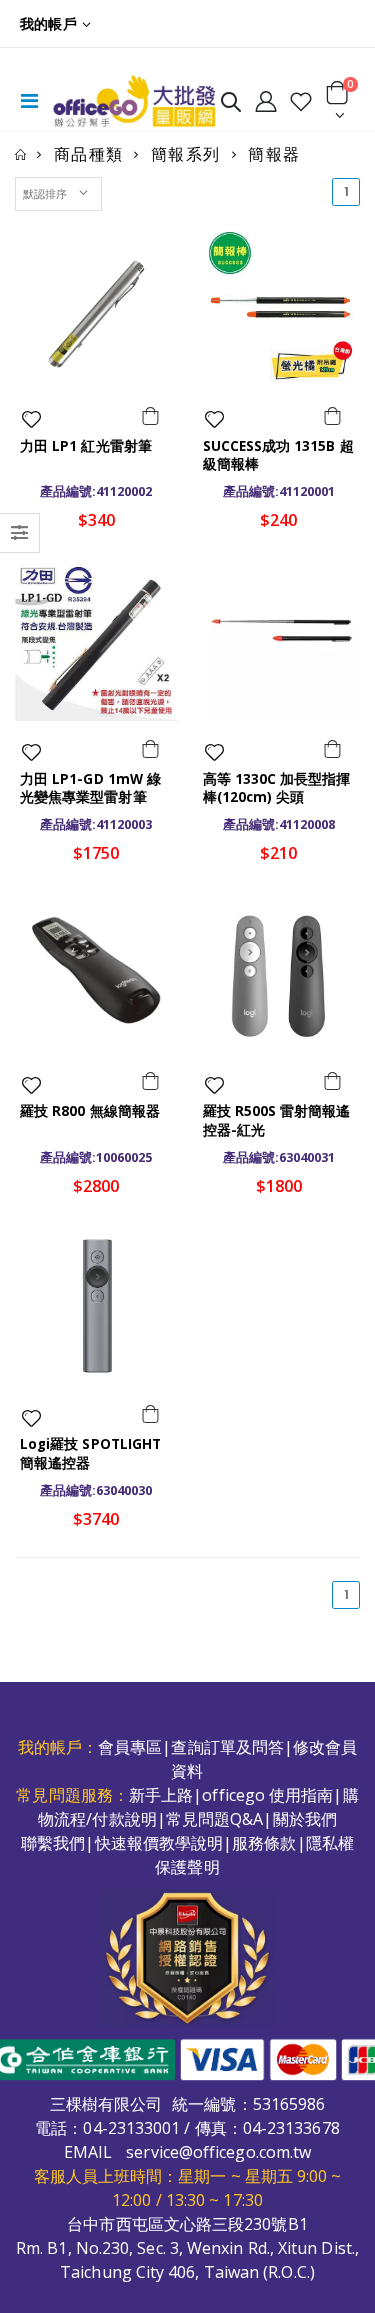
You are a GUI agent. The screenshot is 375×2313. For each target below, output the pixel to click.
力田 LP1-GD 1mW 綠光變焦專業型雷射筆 (90, 788)
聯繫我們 (53, 1843)
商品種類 (89, 154)
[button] (231, 105)
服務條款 (264, 1843)
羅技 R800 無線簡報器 (90, 1111)
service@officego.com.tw (218, 2152)
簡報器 (274, 154)
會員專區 (130, 1747)
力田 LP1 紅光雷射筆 (86, 446)
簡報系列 (186, 154)
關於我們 (305, 1819)
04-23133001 (131, 2128)
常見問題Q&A (215, 1819)
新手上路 (161, 1795)
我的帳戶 (48, 23)
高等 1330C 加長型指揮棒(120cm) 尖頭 (277, 788)
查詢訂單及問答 (227, 1747)
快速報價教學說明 (159, 1843)
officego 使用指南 (267, 1795)
